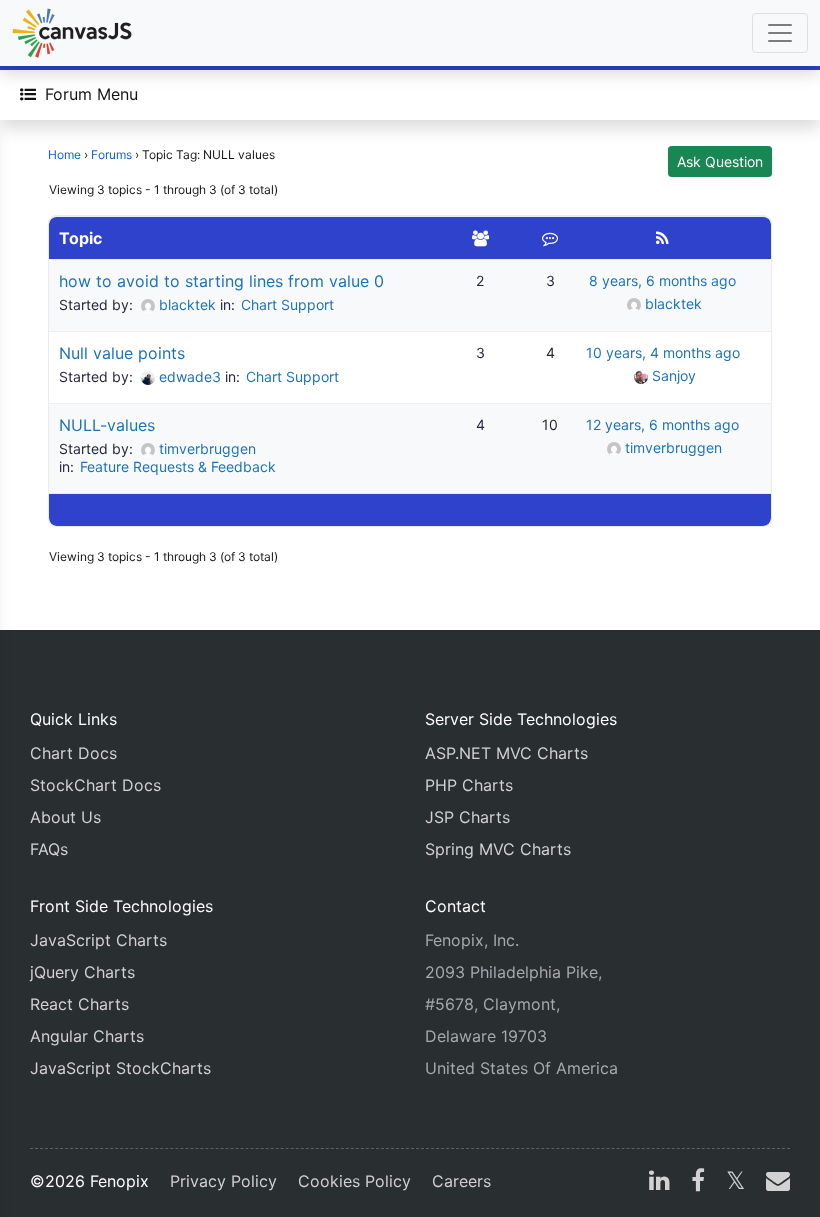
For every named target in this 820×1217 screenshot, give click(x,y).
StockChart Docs (95, 785)
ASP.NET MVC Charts (506, 753)
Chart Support (287, 304)
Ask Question (720, 161)
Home (64, 154)
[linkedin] (659, 1183)
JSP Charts (467, 817)
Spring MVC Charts (498, 849)
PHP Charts (469, 785)
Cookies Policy (354, 1181)
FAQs (49, 849)
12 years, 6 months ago (662, 424)
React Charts (79, 1004)
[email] (774, 1183)
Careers (461, 1181)
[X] (735, 1183)
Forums (111, 154)
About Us (65, 817)
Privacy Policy (223, 1181)
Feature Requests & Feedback (178, 466)
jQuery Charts (82, 972)
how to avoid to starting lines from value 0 (221, 281)
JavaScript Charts (98, 940)
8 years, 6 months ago (662, 280)
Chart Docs (73, 753)
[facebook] (698, 1183)
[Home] (72, 33)
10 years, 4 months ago (663, 352)
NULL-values (107, 425)
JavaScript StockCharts (120, 1068)
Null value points (122, 353)
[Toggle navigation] (780, 33)
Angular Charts (87, 1036)
